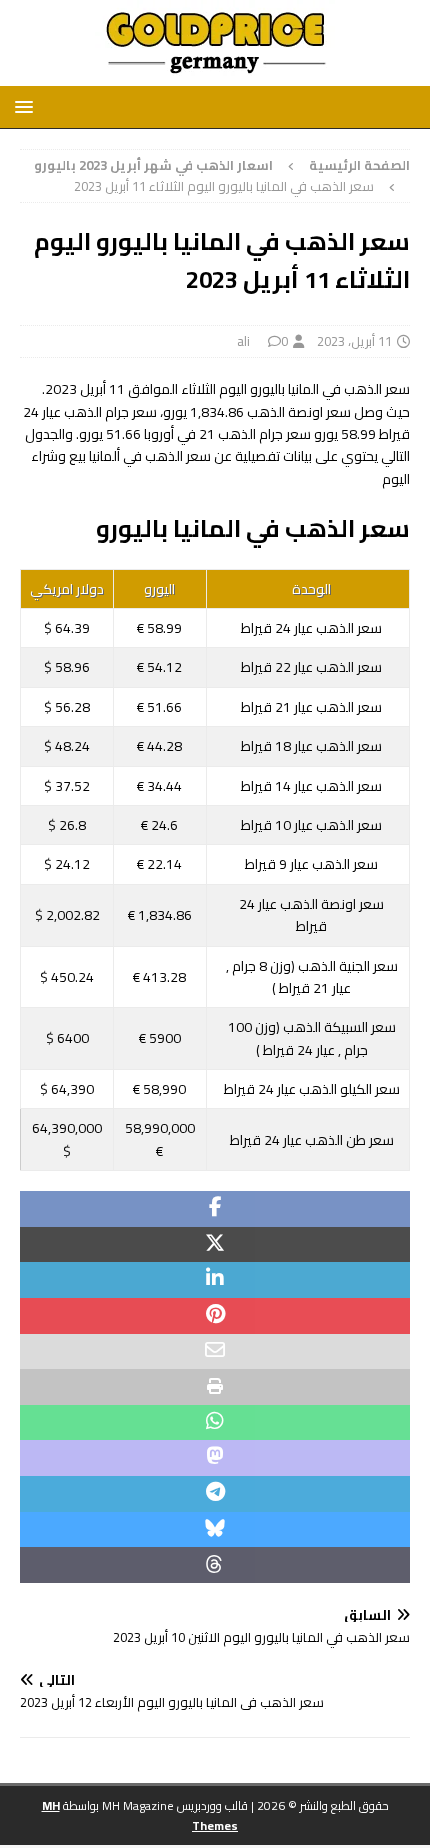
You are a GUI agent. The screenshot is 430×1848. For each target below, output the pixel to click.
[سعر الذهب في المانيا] (215, 75)
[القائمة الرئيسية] (27, 106)
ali (243, 341)
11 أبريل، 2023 (354, 341)
